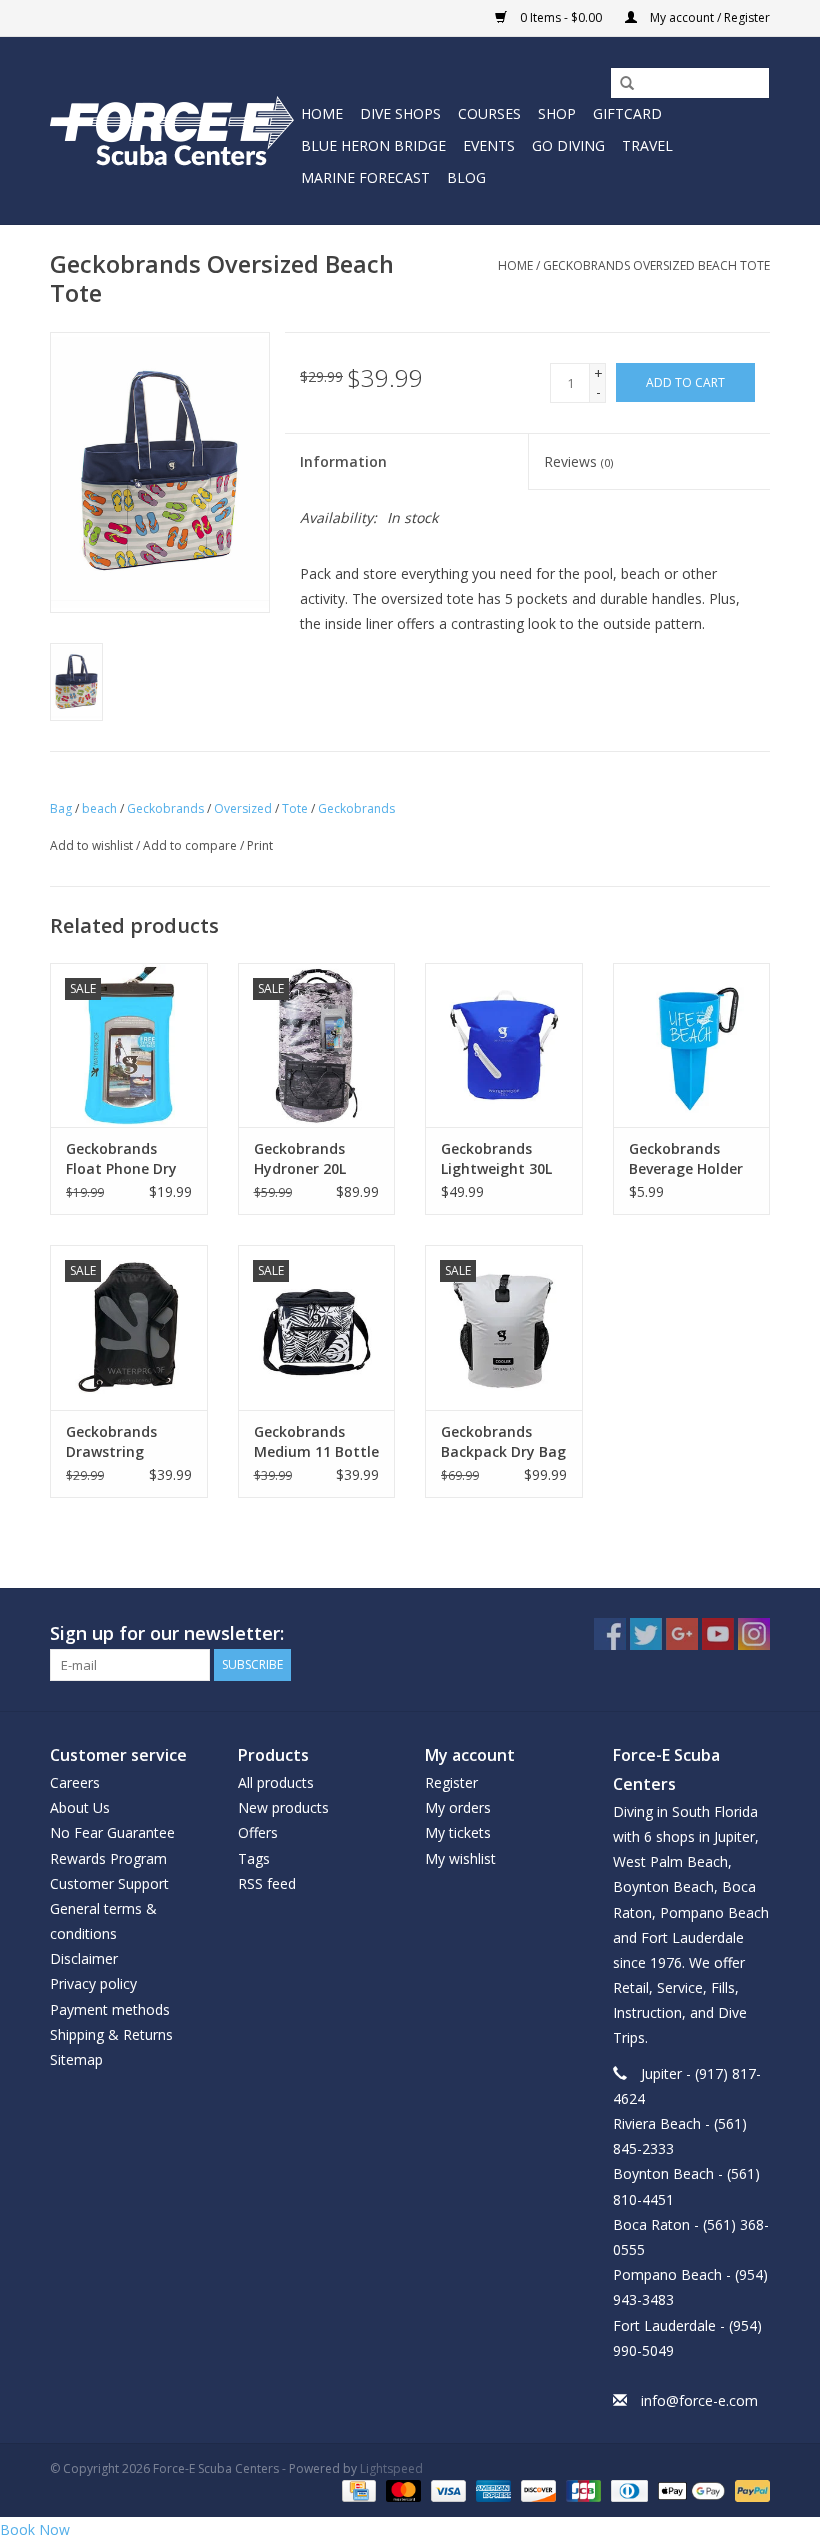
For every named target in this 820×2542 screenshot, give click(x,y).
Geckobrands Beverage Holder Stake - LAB (686, 1159)
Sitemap (76, 2059)
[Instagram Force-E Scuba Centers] (754, 1634)
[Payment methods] (357, 2489)
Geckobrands (165, 808)
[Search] (620, 84)
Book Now (35, 2529)
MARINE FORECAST (365, 177)
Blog (466, 177)
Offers (258, 1832)
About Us (80, 1807)
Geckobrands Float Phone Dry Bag (121, 1159)
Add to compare (191, 845)
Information (343, 461)
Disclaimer (84, 1958)
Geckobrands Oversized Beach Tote (656, 265)
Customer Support (109, 1883)
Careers (75, 1782)
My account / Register (708, 17)
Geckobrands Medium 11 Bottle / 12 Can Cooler (316, 1442)
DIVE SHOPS (400, 113)
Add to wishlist (91, 845)
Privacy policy (93, 1983)
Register (451, 1782)
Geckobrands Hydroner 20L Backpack (300, 1159)
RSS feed (267, 1883)
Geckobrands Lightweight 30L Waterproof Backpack (496, 1159)
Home (322, 113)
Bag (61, 808)
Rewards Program (108, 1858)
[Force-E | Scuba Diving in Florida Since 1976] (172, 130)
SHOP (557, 113)
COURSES (489, 113)
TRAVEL (647, 145)
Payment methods (110, 2009)
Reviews (578, 461)
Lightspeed (391, 2468)
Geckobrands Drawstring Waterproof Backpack (111, 1442)
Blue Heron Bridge (373, 145)
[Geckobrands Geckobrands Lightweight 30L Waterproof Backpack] (504, 1045)
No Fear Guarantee (112, 1832)
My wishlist (460, 1858)
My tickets (458, 1832)
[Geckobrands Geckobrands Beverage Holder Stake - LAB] (692, 1045)
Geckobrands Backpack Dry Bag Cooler (503, 1442)
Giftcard (627, 113)
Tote (295, 808)
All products (276, 1782)
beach (99, 808)
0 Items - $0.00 (561, 17)
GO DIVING (568, 145)
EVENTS (489, 145)
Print (260, 845)
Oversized (243, 808)
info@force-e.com (699, 2400)
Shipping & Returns (111, 2034)
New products (283, 1807)
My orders (458, 1807)
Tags (254, 1858)
